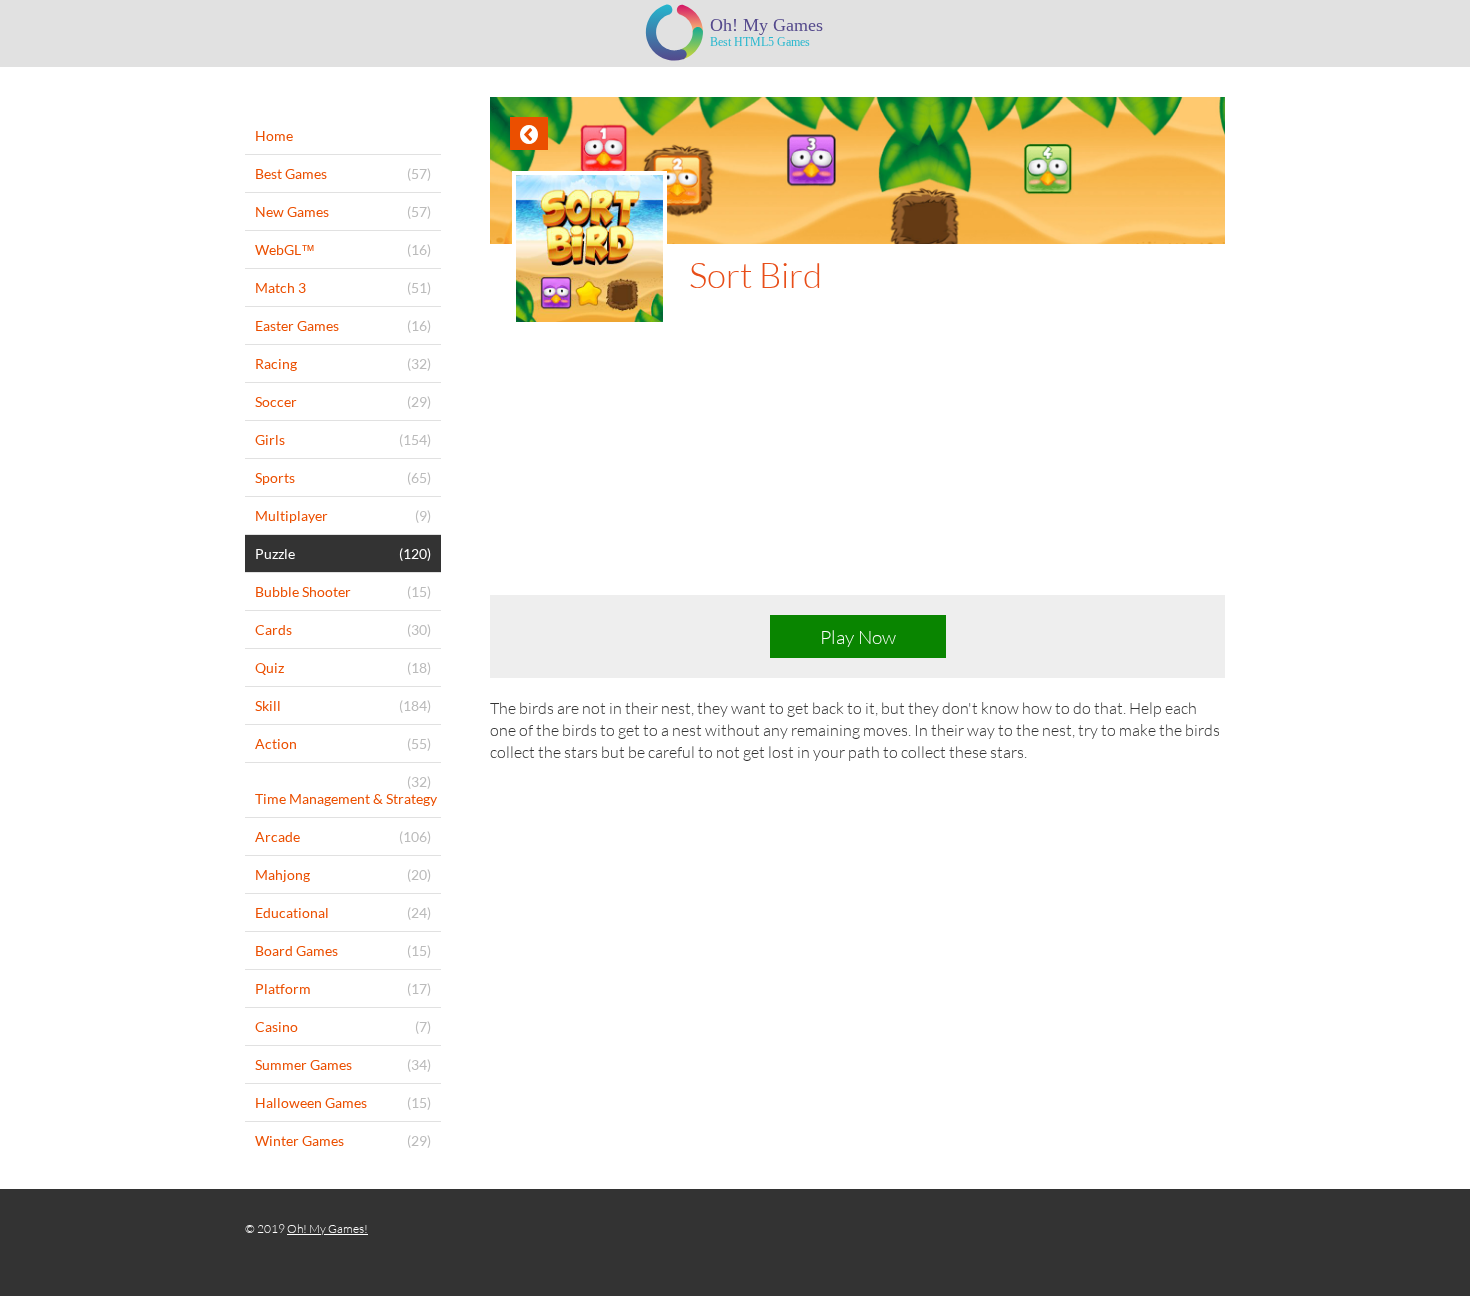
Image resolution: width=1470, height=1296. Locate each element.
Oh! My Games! (327, 1228)
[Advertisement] (857, 476)
